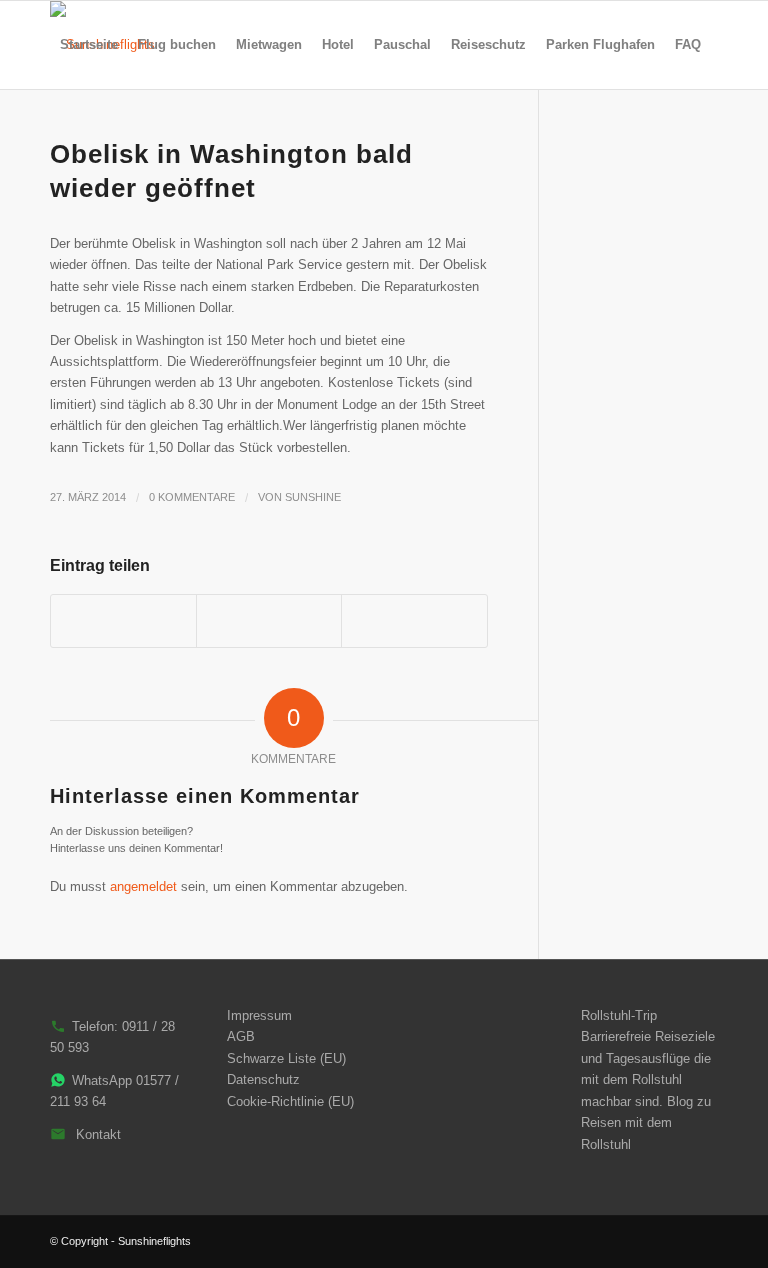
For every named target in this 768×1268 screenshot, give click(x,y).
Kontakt (98, 1134)
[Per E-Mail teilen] (414, 620)
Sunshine (313, 497)
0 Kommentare (192, 497)
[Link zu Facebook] (703, 1241)
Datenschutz (263, 1079)
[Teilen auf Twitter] (269, 620)
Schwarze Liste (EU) (286, 1058)
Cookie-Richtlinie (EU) (290, 1101)
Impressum (259, 1015)
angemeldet (143, 886)
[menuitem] (89, 45)
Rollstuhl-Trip (619, 1015)
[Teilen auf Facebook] (123, 620)
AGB (241, 1036)
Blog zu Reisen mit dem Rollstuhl (646, 1123)
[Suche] (66, 133)
